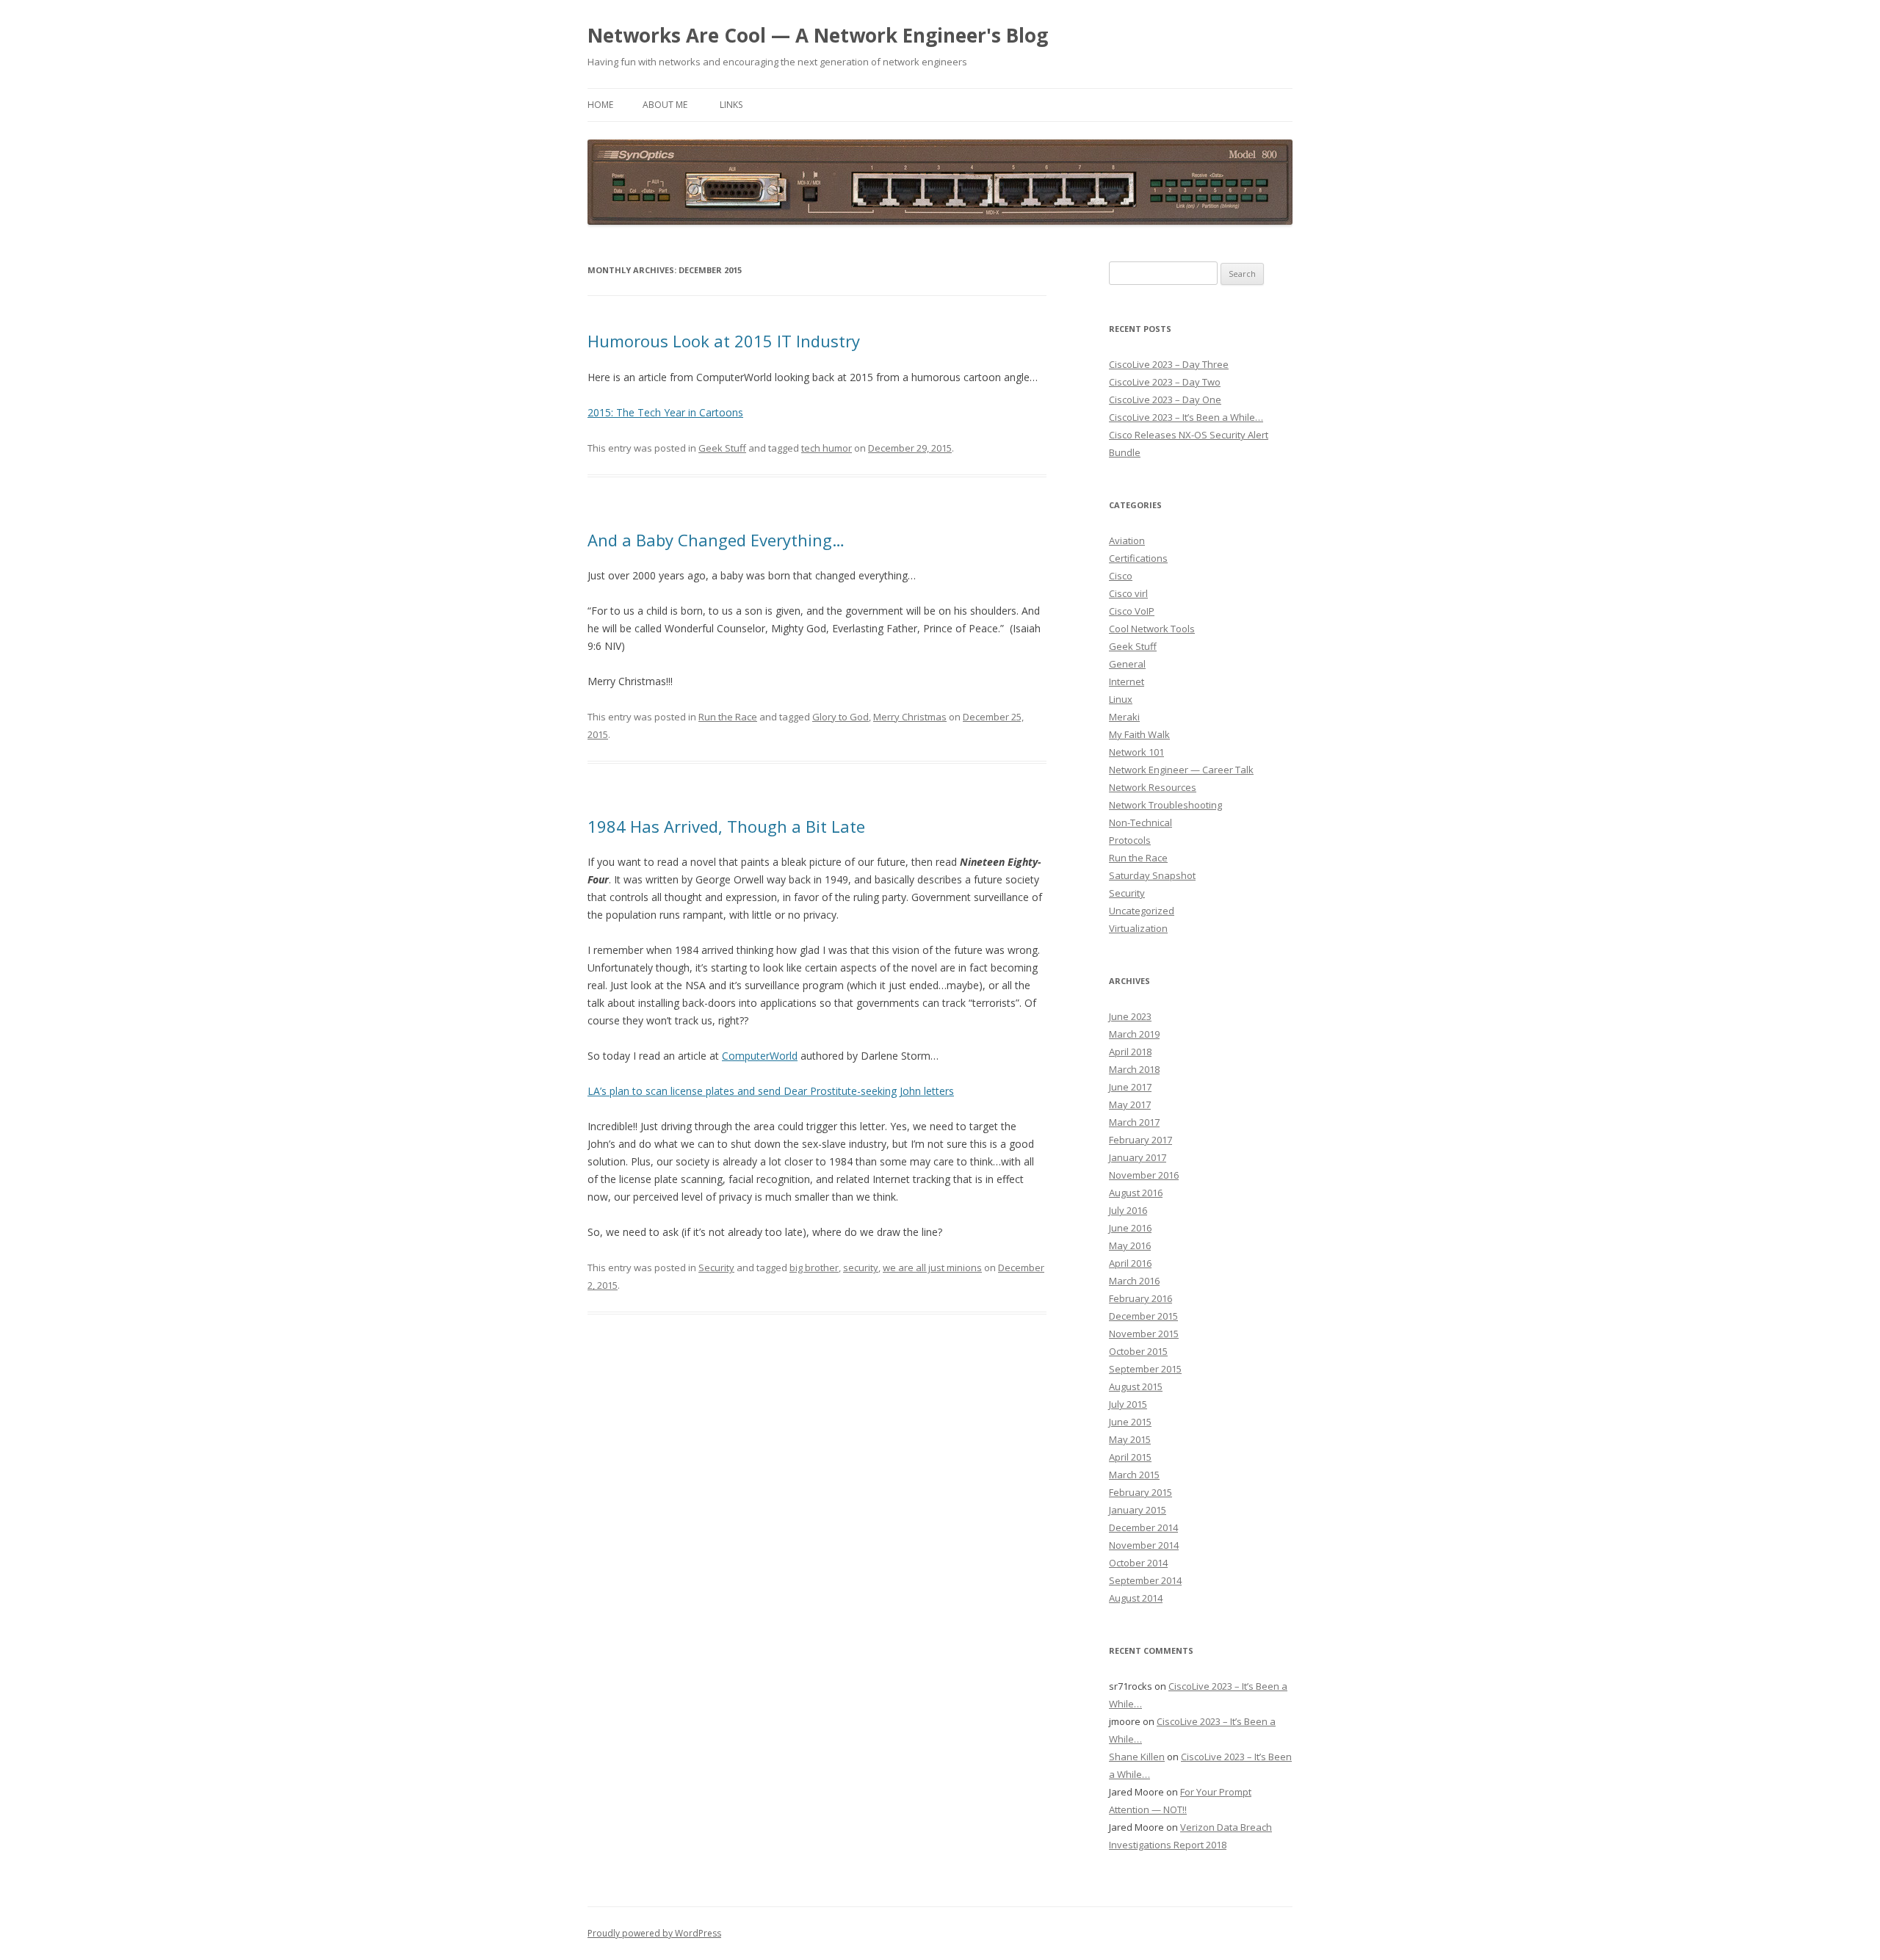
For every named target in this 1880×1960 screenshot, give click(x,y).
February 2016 (1140, 1298)
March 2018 (1134, 1069)
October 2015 (1138, 1351)
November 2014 (1144, 1545)
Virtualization (1138, 928)
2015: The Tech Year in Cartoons (665, 412)
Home (600, 105)
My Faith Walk (1139, 734)
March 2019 (1134, 1034)
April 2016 (1130, 1263)
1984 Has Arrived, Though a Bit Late (726, 826)
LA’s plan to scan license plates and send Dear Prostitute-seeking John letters (771, 1091)
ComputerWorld (760, 1056)
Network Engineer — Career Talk (1181, 770)
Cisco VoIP (1132, 611)
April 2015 (1130, 1457)
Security (716, 1268)
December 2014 (1143, 1527)
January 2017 (1138, 1157)
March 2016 (1134, 1281)
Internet (1127, 681)
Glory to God (840, 717)
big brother (814, 1268)
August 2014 (1136, 1598)
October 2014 (1138, 1563)
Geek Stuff (722, 448)
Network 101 (1136, 752)
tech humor (827, 448)
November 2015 (1144, 1334)
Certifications (1138, 558)
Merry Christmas (910, 717)
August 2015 (1136, 1386)
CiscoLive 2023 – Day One (1165, 399)
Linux (1121, 699)
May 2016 (1130, 1245)
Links (731, 105)
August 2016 (1136, 1193)
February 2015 (1140, 1492)
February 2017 (1140, 1140)
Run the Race (728, 717)
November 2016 (1144, 1175)
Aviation (1127, 540)
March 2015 (1134, 1475)
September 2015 (1145, 1369)
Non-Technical (1140, 822)
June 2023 (1130, 1016)
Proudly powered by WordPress (654, 1933)
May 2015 (1130, 1439)
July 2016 (1128, 1210)
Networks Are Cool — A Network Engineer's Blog (818, 35)
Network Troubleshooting (1165, 805)
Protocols (1130, 840)
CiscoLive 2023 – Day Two (1165, 382)
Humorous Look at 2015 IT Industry (724, 341)
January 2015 (1138, 1510)
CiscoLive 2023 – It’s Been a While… (1186, 417)
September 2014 (1145, 1580)
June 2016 (1130, 1228)
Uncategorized (1142, 911)
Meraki (1124, 717)
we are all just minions (932, 1268)
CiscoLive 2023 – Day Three (1169, 364)
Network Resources (1153, 787)
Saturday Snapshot (1152, 875)
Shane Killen (1137, 1757)
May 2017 (1130, 1104)
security (861, 1268)
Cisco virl (1128, 593)
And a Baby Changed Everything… (716, 540)
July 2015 (1128, 1404)
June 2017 (1130, 1087)
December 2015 (1143, 1316)
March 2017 (1134, 1122)
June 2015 (1130, 1422)
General (1127, 664)
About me (665, 105)
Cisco (1121, 576)
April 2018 (1130, 1052)
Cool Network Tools (1152, 629)
